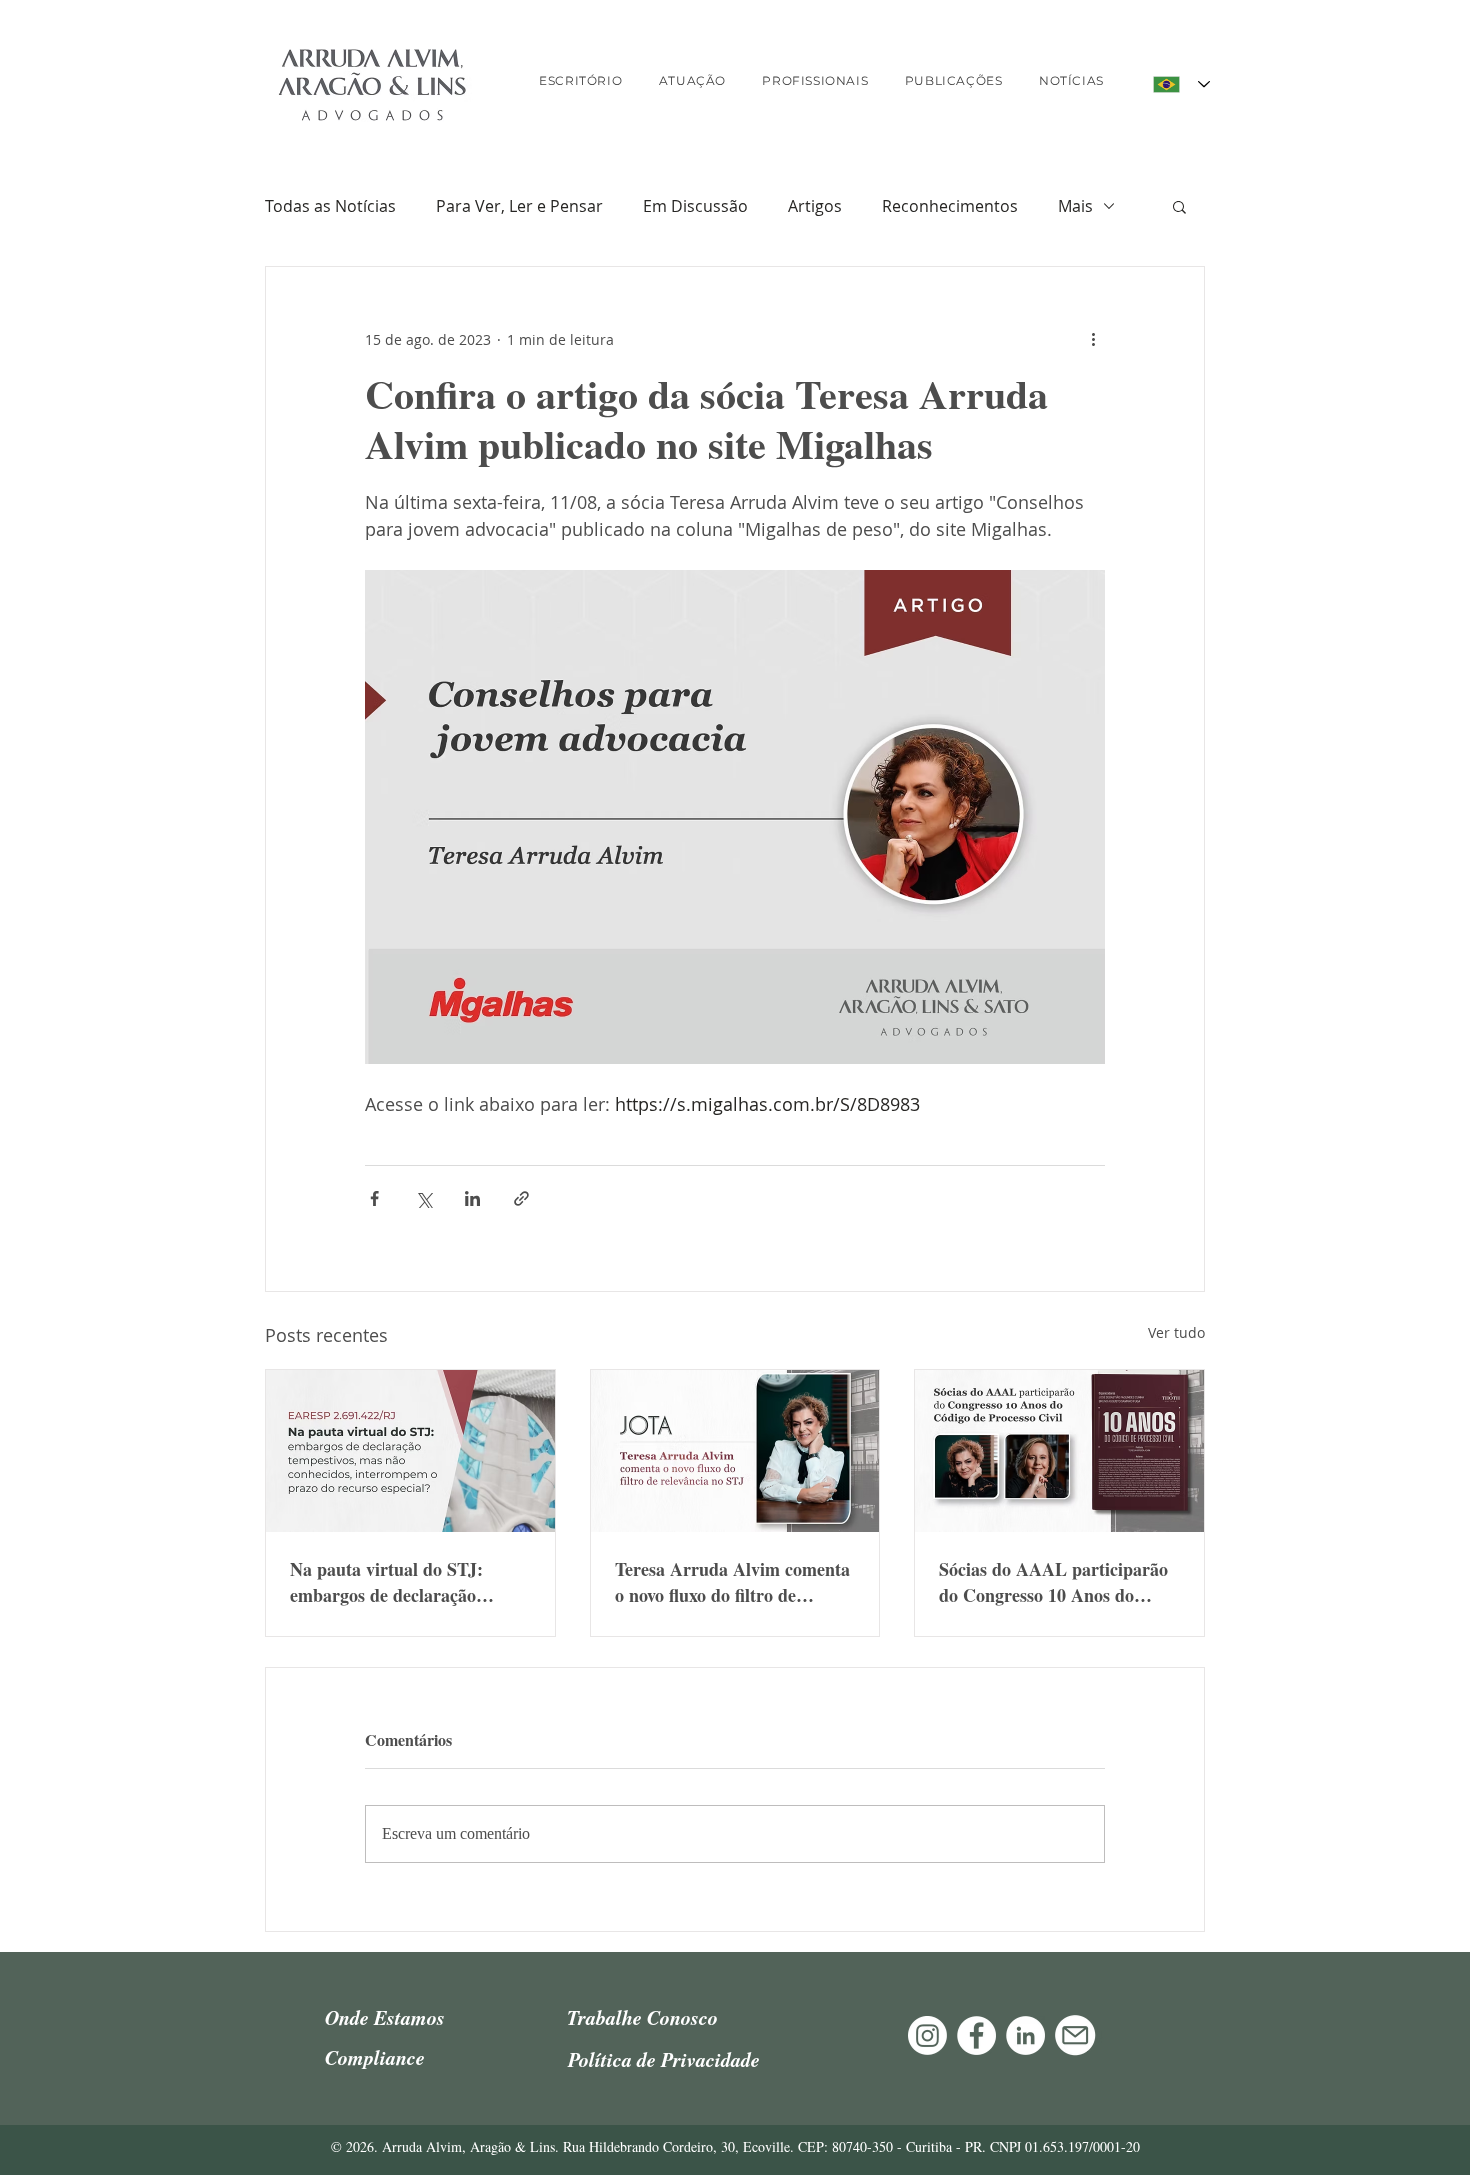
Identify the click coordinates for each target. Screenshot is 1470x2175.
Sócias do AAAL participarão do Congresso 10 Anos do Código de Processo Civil (1053, 1582)
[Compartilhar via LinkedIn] (472, 1198)
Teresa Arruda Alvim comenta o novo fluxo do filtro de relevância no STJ (732, 1582)
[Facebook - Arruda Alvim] (976, 2035)
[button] (1179, 206)
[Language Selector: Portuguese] (1181, 84)
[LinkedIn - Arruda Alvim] (1025, 2035)
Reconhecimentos (950, 206)
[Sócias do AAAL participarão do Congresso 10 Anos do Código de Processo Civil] (1059, 1451)
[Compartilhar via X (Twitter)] (423, 1198)
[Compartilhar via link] (521, 1198)
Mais (1075, 206)
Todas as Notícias (330, 206)
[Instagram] (927, 2035)
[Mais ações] (1093, 339)
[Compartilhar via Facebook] (374, 1198)
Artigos (815, 206)
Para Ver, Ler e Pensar (519, 206)
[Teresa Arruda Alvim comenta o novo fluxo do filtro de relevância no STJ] (735, 1451)
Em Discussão (695, 206)
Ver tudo (1176, 1332)
